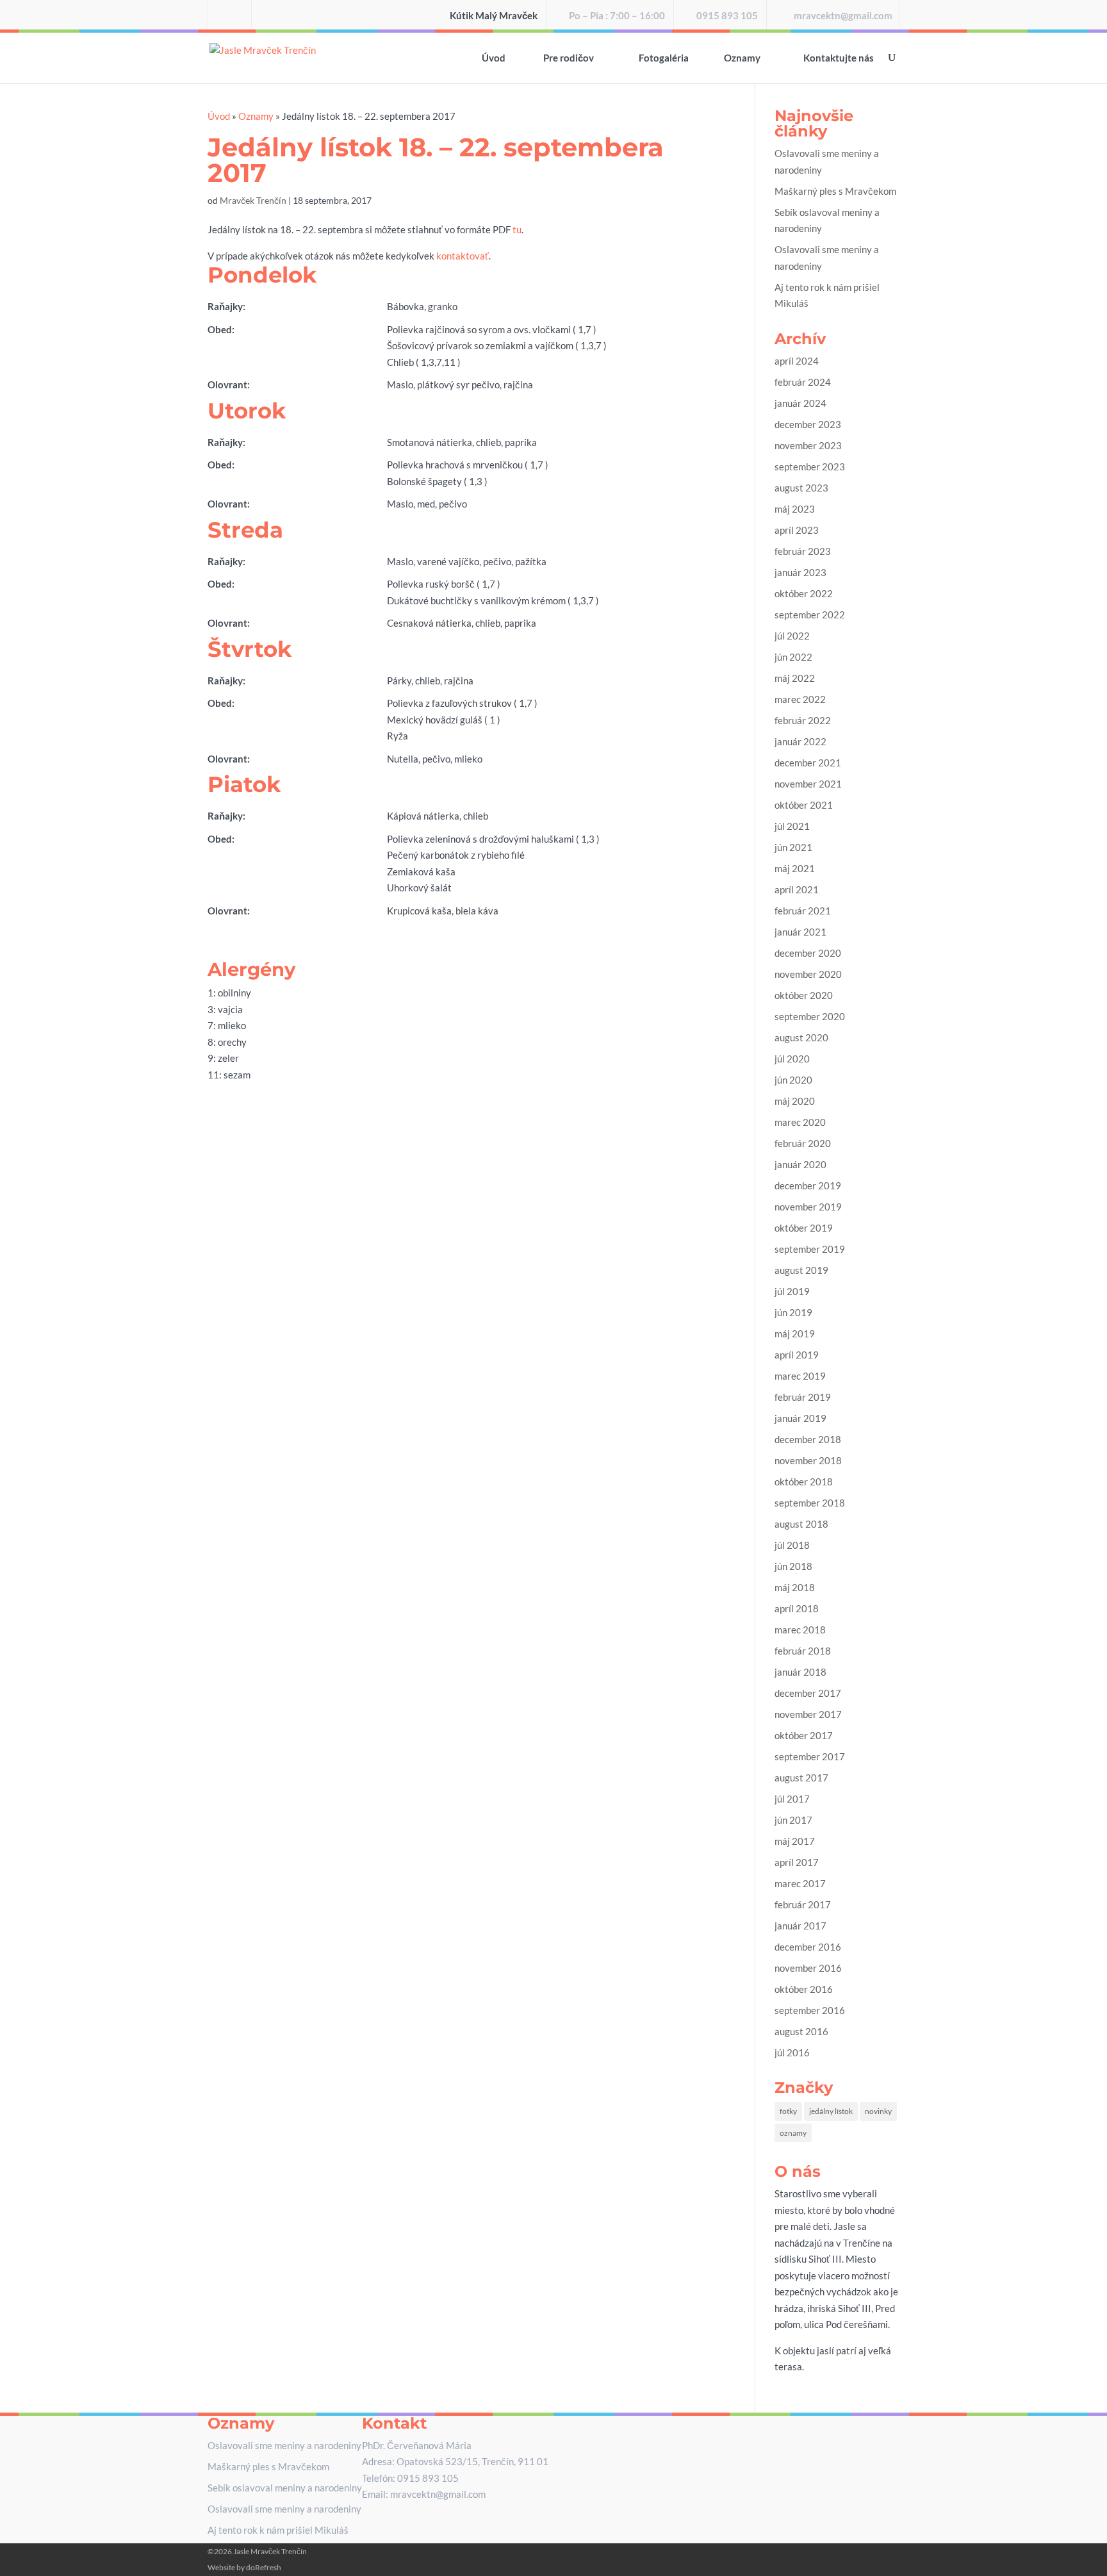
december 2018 (808, 1439)
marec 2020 (800, 1122)
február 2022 (803, 720)
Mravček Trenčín (253, 200)
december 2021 (808, 763)
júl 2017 (792, 1799)
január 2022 (800, 741)
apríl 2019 (797, 1355)
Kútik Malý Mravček (494, 16)
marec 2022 (800, 699)
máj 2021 (795, 868)
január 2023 (800, 572)
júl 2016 (792, 2052)
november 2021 (808, 784)
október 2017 (804, 1735)
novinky (878, 2111)
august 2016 (801, 2031)
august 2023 (801, 488)
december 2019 (808, 1185)
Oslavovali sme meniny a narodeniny (284, 2445)
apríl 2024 (797, 361)
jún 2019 (793, 1312)
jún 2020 (793, 1080)
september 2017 (810, 1756)
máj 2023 (795, 509)
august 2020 (801, 1037)
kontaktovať (463, 256)
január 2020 (800, 1164)
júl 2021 (792, 826)
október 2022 (804, 593)
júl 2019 (792, 1291)
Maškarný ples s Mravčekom (835, 191)
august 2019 (801, 1270)
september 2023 (810, 466)
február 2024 (803, 382)
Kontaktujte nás (839, 58)
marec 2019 (800, 1376)
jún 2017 (793, 1820)
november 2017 (808, 1714)
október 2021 (804, 805)
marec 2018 (800, 1630)
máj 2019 (795, 1333)
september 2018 (810, 1503)
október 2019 (804, 1228)
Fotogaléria (664, 58)
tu (517, 229)
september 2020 (810, 1016)
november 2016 (808, 1968)
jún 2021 (793, 847)
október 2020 (804, 995)
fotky (788, 2111)
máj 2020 (795, 1101)
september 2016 (810, 2010)
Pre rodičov (569, 58)
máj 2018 (795, 1587)
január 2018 (800, 1672)
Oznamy (742, 58)
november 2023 (808, 445)
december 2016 (808, 1947)
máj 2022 (795, 678)
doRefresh (264, 2567)
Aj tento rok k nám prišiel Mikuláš (278, 2530)
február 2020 (803, 1143)
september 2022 (810, 615)
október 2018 (804, 1482)
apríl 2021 (797, 889)
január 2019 (800, 1418)
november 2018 (808, 1460)
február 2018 (803, 1651)
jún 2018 (793, 1566)
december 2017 (808, 1693)
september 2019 (810, 1249)
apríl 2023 (797, 530)
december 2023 (808, 424)
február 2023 (803, 551)
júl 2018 (792, 1545)
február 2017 (803, 1904)
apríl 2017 (797, 1862)
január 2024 (800, 403)
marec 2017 (800, 1883)
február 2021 (803, 911)
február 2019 (803, 1397)
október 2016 (804, 1989)
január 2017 (800, 1926)
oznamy (793, 2133)
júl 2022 (792, 636)
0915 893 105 (727, 16)
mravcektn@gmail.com (843, 16)
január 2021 (800, 932)
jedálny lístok (831, 2111)
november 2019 (808, 1207)
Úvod (494, 58)
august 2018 (801, 1524)
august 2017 (801, 1778)
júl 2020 (792, 1059)
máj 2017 (795, 1841)
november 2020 (808, 974)
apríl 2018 (797, 1608)
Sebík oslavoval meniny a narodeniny (285, 2488)
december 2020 (808, 953)
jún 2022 (793, 657)
